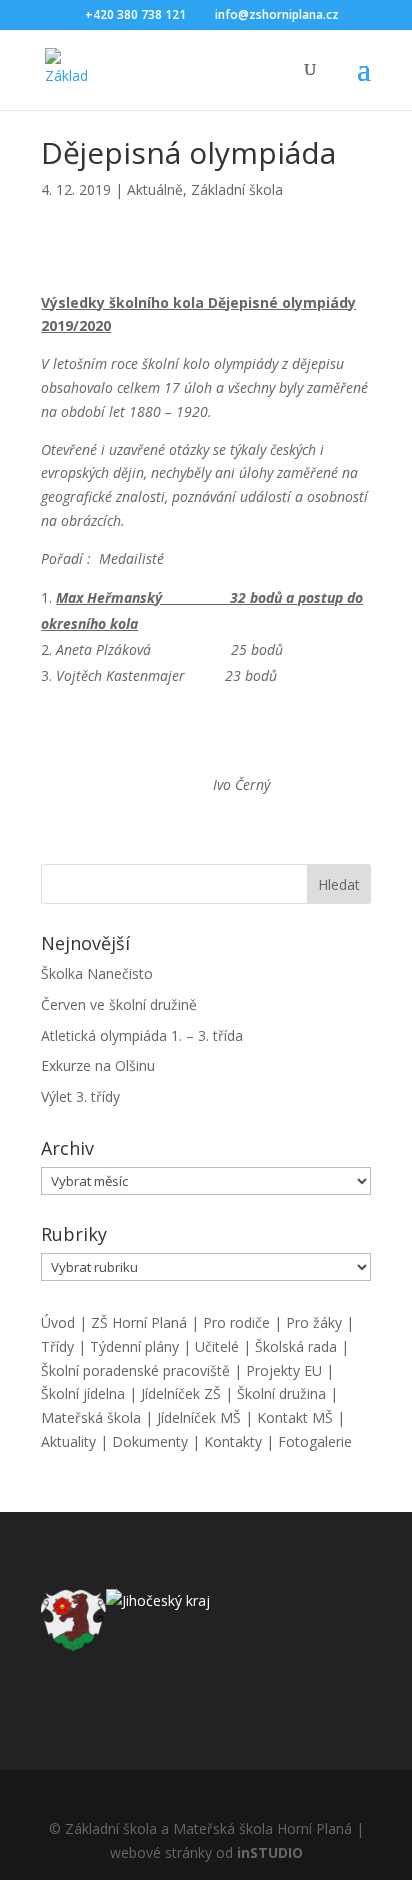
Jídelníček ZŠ (181, 1393)
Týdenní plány (134, 1346)
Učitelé (217, 1346)
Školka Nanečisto (97, 973)
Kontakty (233, 1441)
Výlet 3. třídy (80, 1096)
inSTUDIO (270, 1852)
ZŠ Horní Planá (139, 1322)
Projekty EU (284, 1370)
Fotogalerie (315, 1441)
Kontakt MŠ (295, 1417)
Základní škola (237, 189)
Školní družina (281, 1393)
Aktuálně (155, 189)
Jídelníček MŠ (199, 1417)
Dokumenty (150, 1441)
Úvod (58, 1322)
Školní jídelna (83, 1393)
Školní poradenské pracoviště (135, 1370)
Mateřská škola (91, 1417)
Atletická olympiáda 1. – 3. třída (142, 1035)
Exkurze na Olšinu (98, 1065)
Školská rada (296, 1346)
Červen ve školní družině (119, 1004)
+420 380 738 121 (135, 14)
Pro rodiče (236, 1322)
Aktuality (68, 1441)
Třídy (57, 1346)
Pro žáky (314, 1322)
